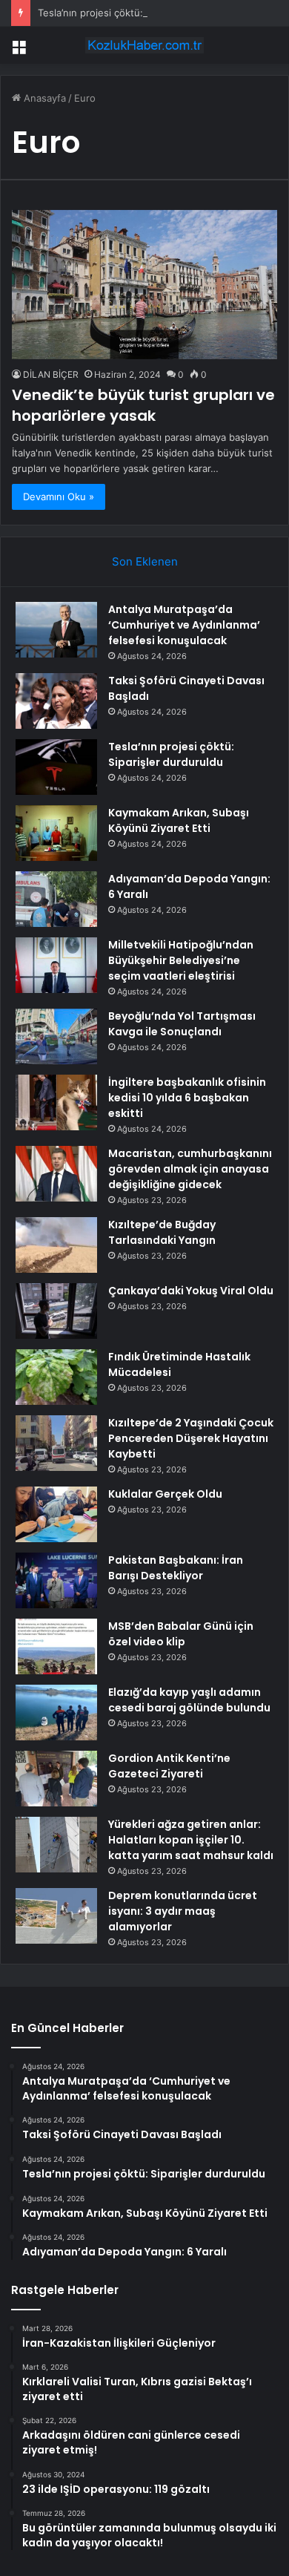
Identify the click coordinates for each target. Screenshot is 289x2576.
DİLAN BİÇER (51, 374)
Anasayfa (43, 98)
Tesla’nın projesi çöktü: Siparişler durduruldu (140, 13)
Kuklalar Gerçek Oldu (165, 1494)
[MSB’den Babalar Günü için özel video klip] (56, 1646)
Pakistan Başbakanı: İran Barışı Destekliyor (176, 1568)
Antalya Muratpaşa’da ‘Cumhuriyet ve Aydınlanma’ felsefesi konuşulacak (184, 625)
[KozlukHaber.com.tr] (144, 45)
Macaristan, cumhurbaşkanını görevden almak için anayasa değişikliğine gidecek (190, 1169)
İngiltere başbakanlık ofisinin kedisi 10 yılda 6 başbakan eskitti (187, 1098)
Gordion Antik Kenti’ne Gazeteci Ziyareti (169, 1766)
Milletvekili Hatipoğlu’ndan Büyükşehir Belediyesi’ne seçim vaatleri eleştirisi (181, 960)
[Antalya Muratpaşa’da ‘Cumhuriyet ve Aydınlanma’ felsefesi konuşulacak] (56, 630)
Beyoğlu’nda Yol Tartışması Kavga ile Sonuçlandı (182, 1024)
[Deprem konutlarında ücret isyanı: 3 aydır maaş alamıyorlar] (56, 1916)
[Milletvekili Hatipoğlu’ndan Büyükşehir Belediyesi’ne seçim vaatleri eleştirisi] (56, 965)
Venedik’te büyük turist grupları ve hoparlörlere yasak (143, 405)
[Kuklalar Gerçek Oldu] (56, 1514)
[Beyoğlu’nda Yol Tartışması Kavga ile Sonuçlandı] (56, 1036)
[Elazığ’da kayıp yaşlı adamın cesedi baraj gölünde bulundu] (56, 1713)
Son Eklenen (145, 561)
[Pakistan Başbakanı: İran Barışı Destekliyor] (56, 1580)
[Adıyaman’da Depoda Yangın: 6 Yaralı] (56, 899)
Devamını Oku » (59, 496)
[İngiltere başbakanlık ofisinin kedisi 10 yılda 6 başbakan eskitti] (56, 1102)
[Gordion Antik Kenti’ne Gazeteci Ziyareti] (56, 1779)
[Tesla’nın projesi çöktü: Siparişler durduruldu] (56, 767)
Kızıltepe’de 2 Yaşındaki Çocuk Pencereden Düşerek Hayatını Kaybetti (191, 1438)
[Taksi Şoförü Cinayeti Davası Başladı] (56, 701)
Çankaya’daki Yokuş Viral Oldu (191, 1291)
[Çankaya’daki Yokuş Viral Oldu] (56, 1311)
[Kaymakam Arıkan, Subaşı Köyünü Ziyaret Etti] (56, 833)
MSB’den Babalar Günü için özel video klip (181, 1634)
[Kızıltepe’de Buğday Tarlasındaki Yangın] (56, 1245)
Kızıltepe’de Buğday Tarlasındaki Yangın (162, 1232)
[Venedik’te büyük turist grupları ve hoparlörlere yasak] (144, 285)
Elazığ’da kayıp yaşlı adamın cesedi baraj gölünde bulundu (189, 1700)
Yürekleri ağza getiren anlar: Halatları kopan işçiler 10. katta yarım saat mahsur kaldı (191, 1840)
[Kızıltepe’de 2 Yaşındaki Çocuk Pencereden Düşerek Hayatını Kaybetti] (56, 1443)
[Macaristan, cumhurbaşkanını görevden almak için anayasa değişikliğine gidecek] (56, 1174)
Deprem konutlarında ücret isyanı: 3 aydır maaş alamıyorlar (183, 1911)
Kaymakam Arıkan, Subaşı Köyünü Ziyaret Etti (179, 820)
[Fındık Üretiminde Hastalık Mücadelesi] (56, 1377)
